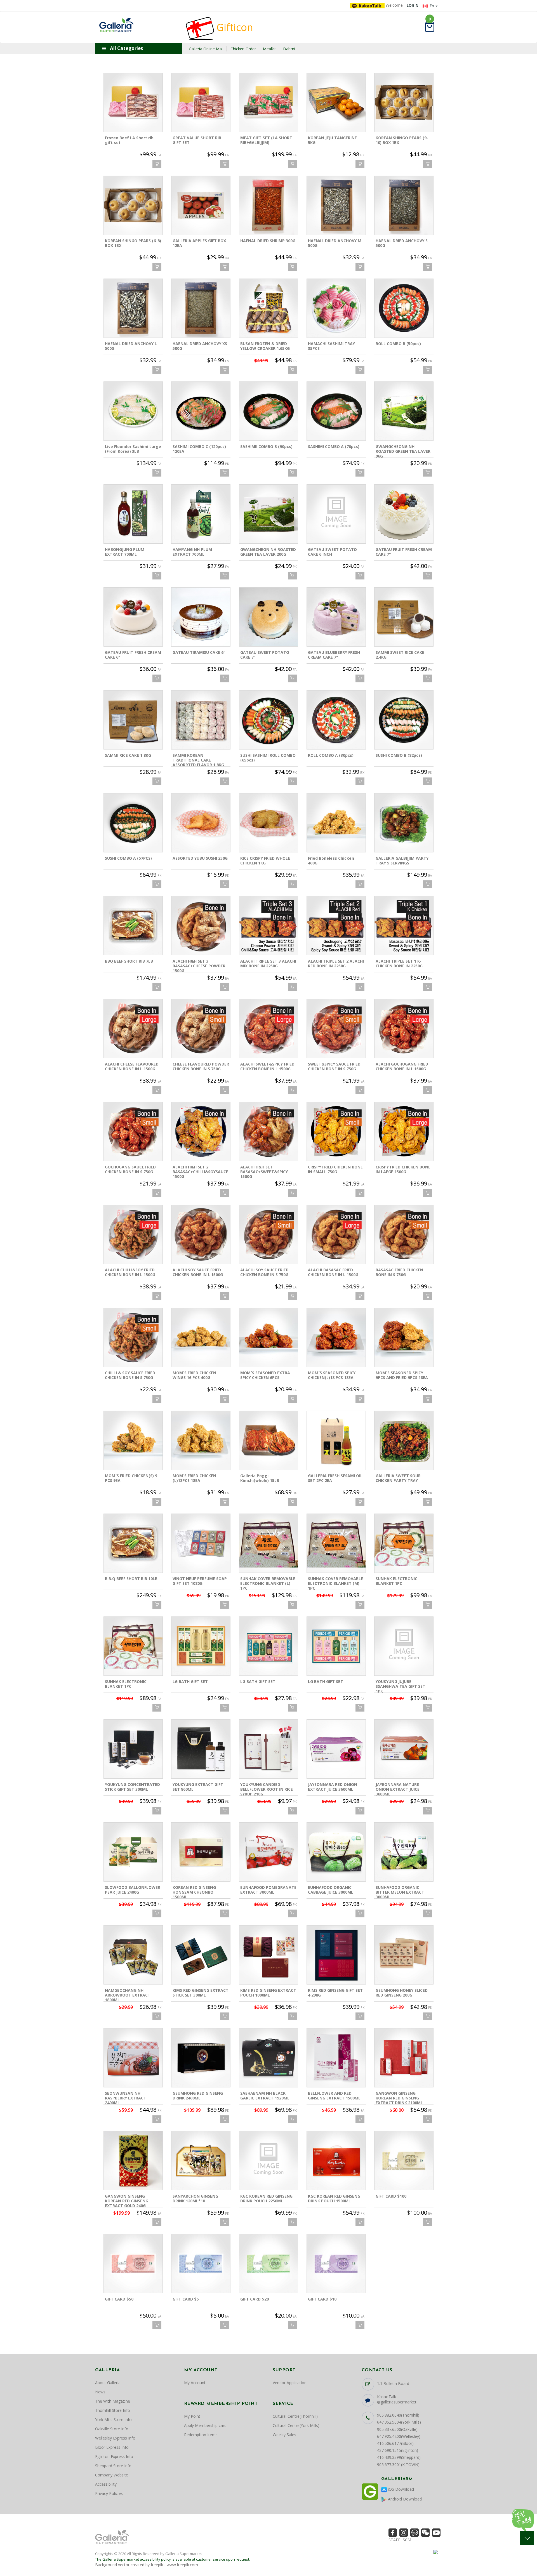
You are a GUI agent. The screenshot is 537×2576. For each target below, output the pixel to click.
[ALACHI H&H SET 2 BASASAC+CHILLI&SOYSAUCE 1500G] (201, 1132)
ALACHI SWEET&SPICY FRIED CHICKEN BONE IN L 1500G (267, 1066)
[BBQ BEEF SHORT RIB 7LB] (133, 926)
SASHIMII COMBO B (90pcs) (266, 446)
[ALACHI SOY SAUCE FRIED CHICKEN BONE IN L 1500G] (201, 1234)
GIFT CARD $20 (255, 2299)
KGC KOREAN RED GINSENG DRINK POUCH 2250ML (266, 2198)
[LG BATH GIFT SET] (201, 1646)
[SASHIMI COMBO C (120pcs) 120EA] (201, 411)
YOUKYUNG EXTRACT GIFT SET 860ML (198, 1787)
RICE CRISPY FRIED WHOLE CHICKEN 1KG (265, 861)
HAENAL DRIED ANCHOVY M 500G (335, 243)
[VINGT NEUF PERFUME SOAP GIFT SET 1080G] (201, 1543)
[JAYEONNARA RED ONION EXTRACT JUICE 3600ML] (336, 1749)
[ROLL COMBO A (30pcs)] (336, 720)
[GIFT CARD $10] (336, 2264)
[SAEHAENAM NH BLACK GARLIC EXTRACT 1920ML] (268, 2058)
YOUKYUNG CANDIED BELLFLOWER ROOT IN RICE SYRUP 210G (267, 1789)
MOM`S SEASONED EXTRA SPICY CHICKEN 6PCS (265, 1375)
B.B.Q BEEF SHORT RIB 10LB (131, 1579)
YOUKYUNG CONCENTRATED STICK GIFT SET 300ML (132, 1787)
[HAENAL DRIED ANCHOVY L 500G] (133, 308)
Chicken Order (243, 49)
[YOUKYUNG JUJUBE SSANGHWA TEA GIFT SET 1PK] (404, 1646)
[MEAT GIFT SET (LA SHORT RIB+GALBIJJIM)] (268, 102)
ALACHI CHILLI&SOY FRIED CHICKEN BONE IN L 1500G (130, 1272)
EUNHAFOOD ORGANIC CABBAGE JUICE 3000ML (331, 1890)
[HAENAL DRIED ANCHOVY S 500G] (404, 205)
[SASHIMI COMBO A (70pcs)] (336, 411)
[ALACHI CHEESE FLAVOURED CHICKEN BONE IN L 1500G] (133, 1029)
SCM (407, 2540)
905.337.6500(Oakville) (397, 2429)
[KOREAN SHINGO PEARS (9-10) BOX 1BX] (404, 102)
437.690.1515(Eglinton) (398, 2450)
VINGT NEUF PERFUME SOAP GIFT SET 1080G (200, 1581)
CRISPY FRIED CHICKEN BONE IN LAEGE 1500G (403, 1169)
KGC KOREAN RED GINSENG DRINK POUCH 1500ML (334, 2198)
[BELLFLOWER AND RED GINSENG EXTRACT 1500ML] (336, 2058)
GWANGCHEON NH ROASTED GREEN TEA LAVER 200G (268, 552)
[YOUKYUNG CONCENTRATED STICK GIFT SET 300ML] (133, 1749)
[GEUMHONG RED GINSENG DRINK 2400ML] (201, 2058)
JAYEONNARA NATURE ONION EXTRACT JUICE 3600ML (398, 1789)
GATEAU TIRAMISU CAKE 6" (199, 652)
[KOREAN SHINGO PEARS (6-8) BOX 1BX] (133, 205)
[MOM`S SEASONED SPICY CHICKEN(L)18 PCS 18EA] (336, 1337)
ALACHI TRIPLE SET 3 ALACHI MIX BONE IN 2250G (268, 963)
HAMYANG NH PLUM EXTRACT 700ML (192, 552)
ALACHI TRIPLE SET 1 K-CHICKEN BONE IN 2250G (399, 963)
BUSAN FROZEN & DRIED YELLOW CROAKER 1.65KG (265, 346)
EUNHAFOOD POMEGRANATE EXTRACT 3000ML (268, 1890)
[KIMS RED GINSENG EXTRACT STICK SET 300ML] (201, 1955)
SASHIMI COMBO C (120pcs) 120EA (199, 449)
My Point (192, 2416)
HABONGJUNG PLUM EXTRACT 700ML (125, 552)
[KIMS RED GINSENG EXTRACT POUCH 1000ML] (268, 1955)
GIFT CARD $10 (322, 2299)
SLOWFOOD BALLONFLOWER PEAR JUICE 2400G (133, 1890)
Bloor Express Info (112, 2447)
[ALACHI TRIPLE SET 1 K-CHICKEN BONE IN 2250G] (404, 926)
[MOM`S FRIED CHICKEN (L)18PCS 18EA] (201, 1440)
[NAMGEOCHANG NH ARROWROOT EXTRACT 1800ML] (133, 1955)
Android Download (404, 2499)
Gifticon (234, 27)
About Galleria (108, 2383)
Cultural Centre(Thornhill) (295, 2416)
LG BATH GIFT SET (190, 1681)
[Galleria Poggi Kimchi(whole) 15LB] (268, 1440)
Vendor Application (290, 2383)
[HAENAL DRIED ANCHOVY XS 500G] (201, 308)
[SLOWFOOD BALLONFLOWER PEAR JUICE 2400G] (133, 1852)
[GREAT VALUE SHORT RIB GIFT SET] (201, 102)
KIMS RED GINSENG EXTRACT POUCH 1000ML (268, 1993)
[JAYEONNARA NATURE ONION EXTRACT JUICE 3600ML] (404, 1749)
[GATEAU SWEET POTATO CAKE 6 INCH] (336, 514)
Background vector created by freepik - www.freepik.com (147, 2565)
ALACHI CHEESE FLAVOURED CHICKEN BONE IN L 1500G (132, 1066)
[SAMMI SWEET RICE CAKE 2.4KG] (404, 617)
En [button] (432, 6)
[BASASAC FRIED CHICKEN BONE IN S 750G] (404, 1234)
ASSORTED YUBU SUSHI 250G (200, 858)
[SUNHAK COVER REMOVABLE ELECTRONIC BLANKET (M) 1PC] (336, 1543)
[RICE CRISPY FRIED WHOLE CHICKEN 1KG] (268, 823)
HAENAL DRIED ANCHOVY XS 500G (200, 346)
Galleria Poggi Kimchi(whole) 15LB (260, 1478)
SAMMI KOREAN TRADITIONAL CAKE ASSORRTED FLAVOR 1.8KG (198, 760)
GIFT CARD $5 (186, 2299)
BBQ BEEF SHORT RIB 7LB (129, 961)
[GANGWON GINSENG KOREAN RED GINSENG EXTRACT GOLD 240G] (133, 2161)
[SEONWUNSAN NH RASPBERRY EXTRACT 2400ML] (133, 2058)
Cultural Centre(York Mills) (296, 2425)
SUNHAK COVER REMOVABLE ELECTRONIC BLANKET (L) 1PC (268, 1583)
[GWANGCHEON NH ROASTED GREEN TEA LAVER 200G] (268, 514)
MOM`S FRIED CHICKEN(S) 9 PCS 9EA (131, 1478)
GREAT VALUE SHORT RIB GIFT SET (197, 140)
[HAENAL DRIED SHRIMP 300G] (268, 205)
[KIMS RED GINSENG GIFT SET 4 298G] (336, 1955)
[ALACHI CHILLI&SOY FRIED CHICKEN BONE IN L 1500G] (133, 1234)
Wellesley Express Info (115, 2438)
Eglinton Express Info (114, 2456)
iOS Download (400, 2489)
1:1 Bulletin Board (393, 2383)
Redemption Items (201, 2435)
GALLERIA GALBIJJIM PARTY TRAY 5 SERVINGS (402, 861)
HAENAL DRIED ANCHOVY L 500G (131, 346)
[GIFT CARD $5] (201, 2264)
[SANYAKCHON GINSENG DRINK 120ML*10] (201, 2161)
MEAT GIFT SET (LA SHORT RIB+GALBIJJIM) (266, 140)
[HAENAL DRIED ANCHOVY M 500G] (336, 205)
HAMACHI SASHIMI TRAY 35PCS (331, 346)
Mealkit (269, 49)
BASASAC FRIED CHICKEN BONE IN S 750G (399, 1272)
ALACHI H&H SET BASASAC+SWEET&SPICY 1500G (264, 1172)
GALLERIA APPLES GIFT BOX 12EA (199, 243)
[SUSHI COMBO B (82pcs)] (404, 720)
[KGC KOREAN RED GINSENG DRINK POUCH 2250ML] (268, 2161)
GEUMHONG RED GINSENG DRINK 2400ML (198, 2096)
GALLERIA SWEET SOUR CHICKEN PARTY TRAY (398, 1478)
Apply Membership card (205, 2425)
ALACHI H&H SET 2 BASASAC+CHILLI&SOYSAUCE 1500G (200, 1172)
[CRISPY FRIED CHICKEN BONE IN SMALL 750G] (336, 1132)
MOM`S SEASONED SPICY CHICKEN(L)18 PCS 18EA (332, 1375)
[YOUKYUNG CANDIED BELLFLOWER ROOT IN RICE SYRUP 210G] (268, 1749)
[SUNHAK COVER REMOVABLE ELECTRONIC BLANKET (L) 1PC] (268, 1543)
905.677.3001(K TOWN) (398, 2465)
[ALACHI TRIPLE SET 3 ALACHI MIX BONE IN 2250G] (268, 926)
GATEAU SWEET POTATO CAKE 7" (265, 655)
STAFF (394, 2540)
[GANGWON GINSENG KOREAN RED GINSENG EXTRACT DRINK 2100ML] (404, 2058)
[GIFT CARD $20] (268, 2264)
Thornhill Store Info (113, 2410)
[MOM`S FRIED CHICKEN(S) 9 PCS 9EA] (133, 1440)
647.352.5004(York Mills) (399, 2422)
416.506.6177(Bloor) (395, 2443)
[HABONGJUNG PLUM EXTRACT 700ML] (133, 514)
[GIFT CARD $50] (133, 2264)
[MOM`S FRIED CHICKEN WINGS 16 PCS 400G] (201, 1337)
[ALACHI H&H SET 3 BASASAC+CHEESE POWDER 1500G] (201, 926)
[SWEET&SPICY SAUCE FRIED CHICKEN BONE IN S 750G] (336, 1029)
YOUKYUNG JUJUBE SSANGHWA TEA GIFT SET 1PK (401, 1686)
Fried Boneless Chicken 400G (331, 861)
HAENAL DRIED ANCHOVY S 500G (402, 243)
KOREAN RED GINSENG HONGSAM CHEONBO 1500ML (194, 1892)
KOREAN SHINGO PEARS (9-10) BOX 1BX (402, 140)
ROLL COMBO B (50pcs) (398, 344)
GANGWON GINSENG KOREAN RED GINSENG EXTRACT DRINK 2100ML (399, 2098)
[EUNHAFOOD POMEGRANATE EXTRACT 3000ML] (268, 1852)
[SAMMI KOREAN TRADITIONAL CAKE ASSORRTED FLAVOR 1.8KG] (201, 720)
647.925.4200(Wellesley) (399, 2436)
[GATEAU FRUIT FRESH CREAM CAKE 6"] (133, 617)
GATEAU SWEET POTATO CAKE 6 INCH (332, 552)
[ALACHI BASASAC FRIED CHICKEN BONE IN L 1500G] (336, 1234)
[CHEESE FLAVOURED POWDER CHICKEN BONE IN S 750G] (201, 1029)
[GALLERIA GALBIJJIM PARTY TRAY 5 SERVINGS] (404, 823)
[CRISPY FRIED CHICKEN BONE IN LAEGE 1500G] (404, 1132)
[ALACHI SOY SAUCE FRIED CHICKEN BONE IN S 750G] (268, 1234)
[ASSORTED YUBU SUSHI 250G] (201, 823)
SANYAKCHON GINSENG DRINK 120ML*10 (195, 2198)
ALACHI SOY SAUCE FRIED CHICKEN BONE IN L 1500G (198, 1272)
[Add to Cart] (157, 164)
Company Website (112, 2475)
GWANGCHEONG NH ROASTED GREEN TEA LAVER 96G (403, 451)
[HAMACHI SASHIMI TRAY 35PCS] (336, 308)
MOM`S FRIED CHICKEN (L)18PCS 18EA (194, 1478)
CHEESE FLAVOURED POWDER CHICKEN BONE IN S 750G (201, 1066)
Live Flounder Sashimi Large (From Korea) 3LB (133, 449)
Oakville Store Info (112, 2429)
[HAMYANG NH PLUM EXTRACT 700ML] (201, 514)
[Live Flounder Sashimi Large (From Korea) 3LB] (133, 411)
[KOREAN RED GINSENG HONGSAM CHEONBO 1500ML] (201, 1852)
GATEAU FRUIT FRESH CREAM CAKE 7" (404, 552)
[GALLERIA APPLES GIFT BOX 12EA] (201, 205)
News (100, 2392)
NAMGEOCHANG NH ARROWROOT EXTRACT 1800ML (128, 1995)
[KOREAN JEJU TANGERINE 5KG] (336, 102)
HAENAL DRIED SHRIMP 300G (268, 241)
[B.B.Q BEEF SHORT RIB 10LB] (133, 1543)
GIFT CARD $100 (391, 2196)
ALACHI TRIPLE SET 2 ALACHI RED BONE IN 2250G (336, 963)
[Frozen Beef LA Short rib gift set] (133, 102)
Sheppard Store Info (113, 2466)
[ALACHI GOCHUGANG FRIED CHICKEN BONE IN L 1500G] (404, 1029)
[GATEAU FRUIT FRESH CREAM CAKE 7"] (404, 514)
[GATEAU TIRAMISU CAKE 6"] (201, 617)
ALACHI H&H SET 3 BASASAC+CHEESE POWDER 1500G (199, 966)
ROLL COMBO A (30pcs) (331, 755)
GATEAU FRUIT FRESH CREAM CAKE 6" (133, 655)
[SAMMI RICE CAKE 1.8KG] (133, 720)
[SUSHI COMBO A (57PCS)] (133, 823)
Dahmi (289, 49)
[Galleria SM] (116, 24)
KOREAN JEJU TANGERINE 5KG (332, 140)
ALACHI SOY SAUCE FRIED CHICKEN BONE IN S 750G (264, 1272)
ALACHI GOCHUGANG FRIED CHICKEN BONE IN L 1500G (402, 1066)
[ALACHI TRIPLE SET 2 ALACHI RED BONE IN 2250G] (336, 926)
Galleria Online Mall (206, 49)
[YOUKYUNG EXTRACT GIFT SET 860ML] (201, 1749)
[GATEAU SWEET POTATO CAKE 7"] (268, 617)
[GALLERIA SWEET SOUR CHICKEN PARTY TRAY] (404, 1440)
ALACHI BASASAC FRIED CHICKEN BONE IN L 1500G (333, 1272)
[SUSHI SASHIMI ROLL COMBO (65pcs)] (268, 720)
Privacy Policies (109, 2493)
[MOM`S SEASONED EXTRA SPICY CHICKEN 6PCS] (268, 1337)
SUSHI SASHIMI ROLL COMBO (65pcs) (268, 758)
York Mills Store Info (113, 2420)
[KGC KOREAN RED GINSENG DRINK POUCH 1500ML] (336, 2161)
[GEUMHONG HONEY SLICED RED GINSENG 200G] (404, 1955)
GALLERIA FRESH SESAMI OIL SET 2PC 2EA (335, 1478)
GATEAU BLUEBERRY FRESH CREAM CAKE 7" (334, 655)
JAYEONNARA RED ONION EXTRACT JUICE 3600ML (333, 1787)
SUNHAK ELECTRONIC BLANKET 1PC (396, 1581)
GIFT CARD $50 (119, 2299)
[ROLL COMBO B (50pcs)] (404, 308)
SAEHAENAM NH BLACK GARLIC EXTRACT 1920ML (265, 2096)
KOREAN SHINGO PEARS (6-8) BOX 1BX (133, 243)
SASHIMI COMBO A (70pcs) (334, 446)
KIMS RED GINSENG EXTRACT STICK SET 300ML (201, 1993)
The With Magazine (113, 2401)
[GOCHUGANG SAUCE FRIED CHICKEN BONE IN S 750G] (133, 1132)
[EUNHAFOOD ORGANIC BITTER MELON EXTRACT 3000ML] (404, 1852)
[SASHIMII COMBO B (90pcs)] (268, 411)
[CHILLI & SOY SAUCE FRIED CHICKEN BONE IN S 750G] (133, 1337)
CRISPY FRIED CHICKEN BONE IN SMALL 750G (335, 1169)
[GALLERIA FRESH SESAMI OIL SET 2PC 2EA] (336, 1440)
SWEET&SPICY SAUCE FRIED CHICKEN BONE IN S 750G (334, 1066)
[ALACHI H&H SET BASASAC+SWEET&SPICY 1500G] (268, 1132)
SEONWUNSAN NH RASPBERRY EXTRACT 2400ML (126, 2098)
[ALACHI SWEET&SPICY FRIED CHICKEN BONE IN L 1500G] (268, 1029)
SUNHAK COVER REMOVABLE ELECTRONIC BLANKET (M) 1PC (335, 1583)
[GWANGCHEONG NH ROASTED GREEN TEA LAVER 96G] (404, 411)
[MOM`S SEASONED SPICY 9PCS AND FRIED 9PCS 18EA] (404, 1337)
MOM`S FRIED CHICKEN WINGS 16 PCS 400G (194, 1375)
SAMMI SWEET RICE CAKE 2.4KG (400, 655)
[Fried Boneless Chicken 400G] (336, 823)
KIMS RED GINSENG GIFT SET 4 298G (335, 1993)
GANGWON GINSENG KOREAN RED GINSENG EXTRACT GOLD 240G (127, 2201)
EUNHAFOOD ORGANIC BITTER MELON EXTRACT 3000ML (400, 1892)
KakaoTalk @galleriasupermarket (397, 2399)
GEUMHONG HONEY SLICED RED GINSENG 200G (402, 1993)
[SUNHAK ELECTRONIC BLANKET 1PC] (404, 1543)
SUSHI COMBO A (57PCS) (128, 858)
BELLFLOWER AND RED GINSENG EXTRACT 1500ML (334, 2096)
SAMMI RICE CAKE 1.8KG (128, 755)
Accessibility (106, 2484)
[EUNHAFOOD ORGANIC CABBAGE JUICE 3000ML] (336, 1852)
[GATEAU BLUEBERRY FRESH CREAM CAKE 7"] (336, 617)
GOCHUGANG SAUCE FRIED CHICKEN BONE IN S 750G (130, 1169)
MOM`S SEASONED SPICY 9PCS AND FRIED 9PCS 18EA (402, 1375)
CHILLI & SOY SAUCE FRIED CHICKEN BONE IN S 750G (130, 1375)
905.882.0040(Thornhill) (398, 2415)
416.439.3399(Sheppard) (399, 2457)
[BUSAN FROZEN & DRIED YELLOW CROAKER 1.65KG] (268, 308)
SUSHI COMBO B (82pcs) (399, 755)
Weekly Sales (284, 2435)
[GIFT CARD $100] (404, 2161)
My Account (195, 2383)
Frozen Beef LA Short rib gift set (129, 140)
